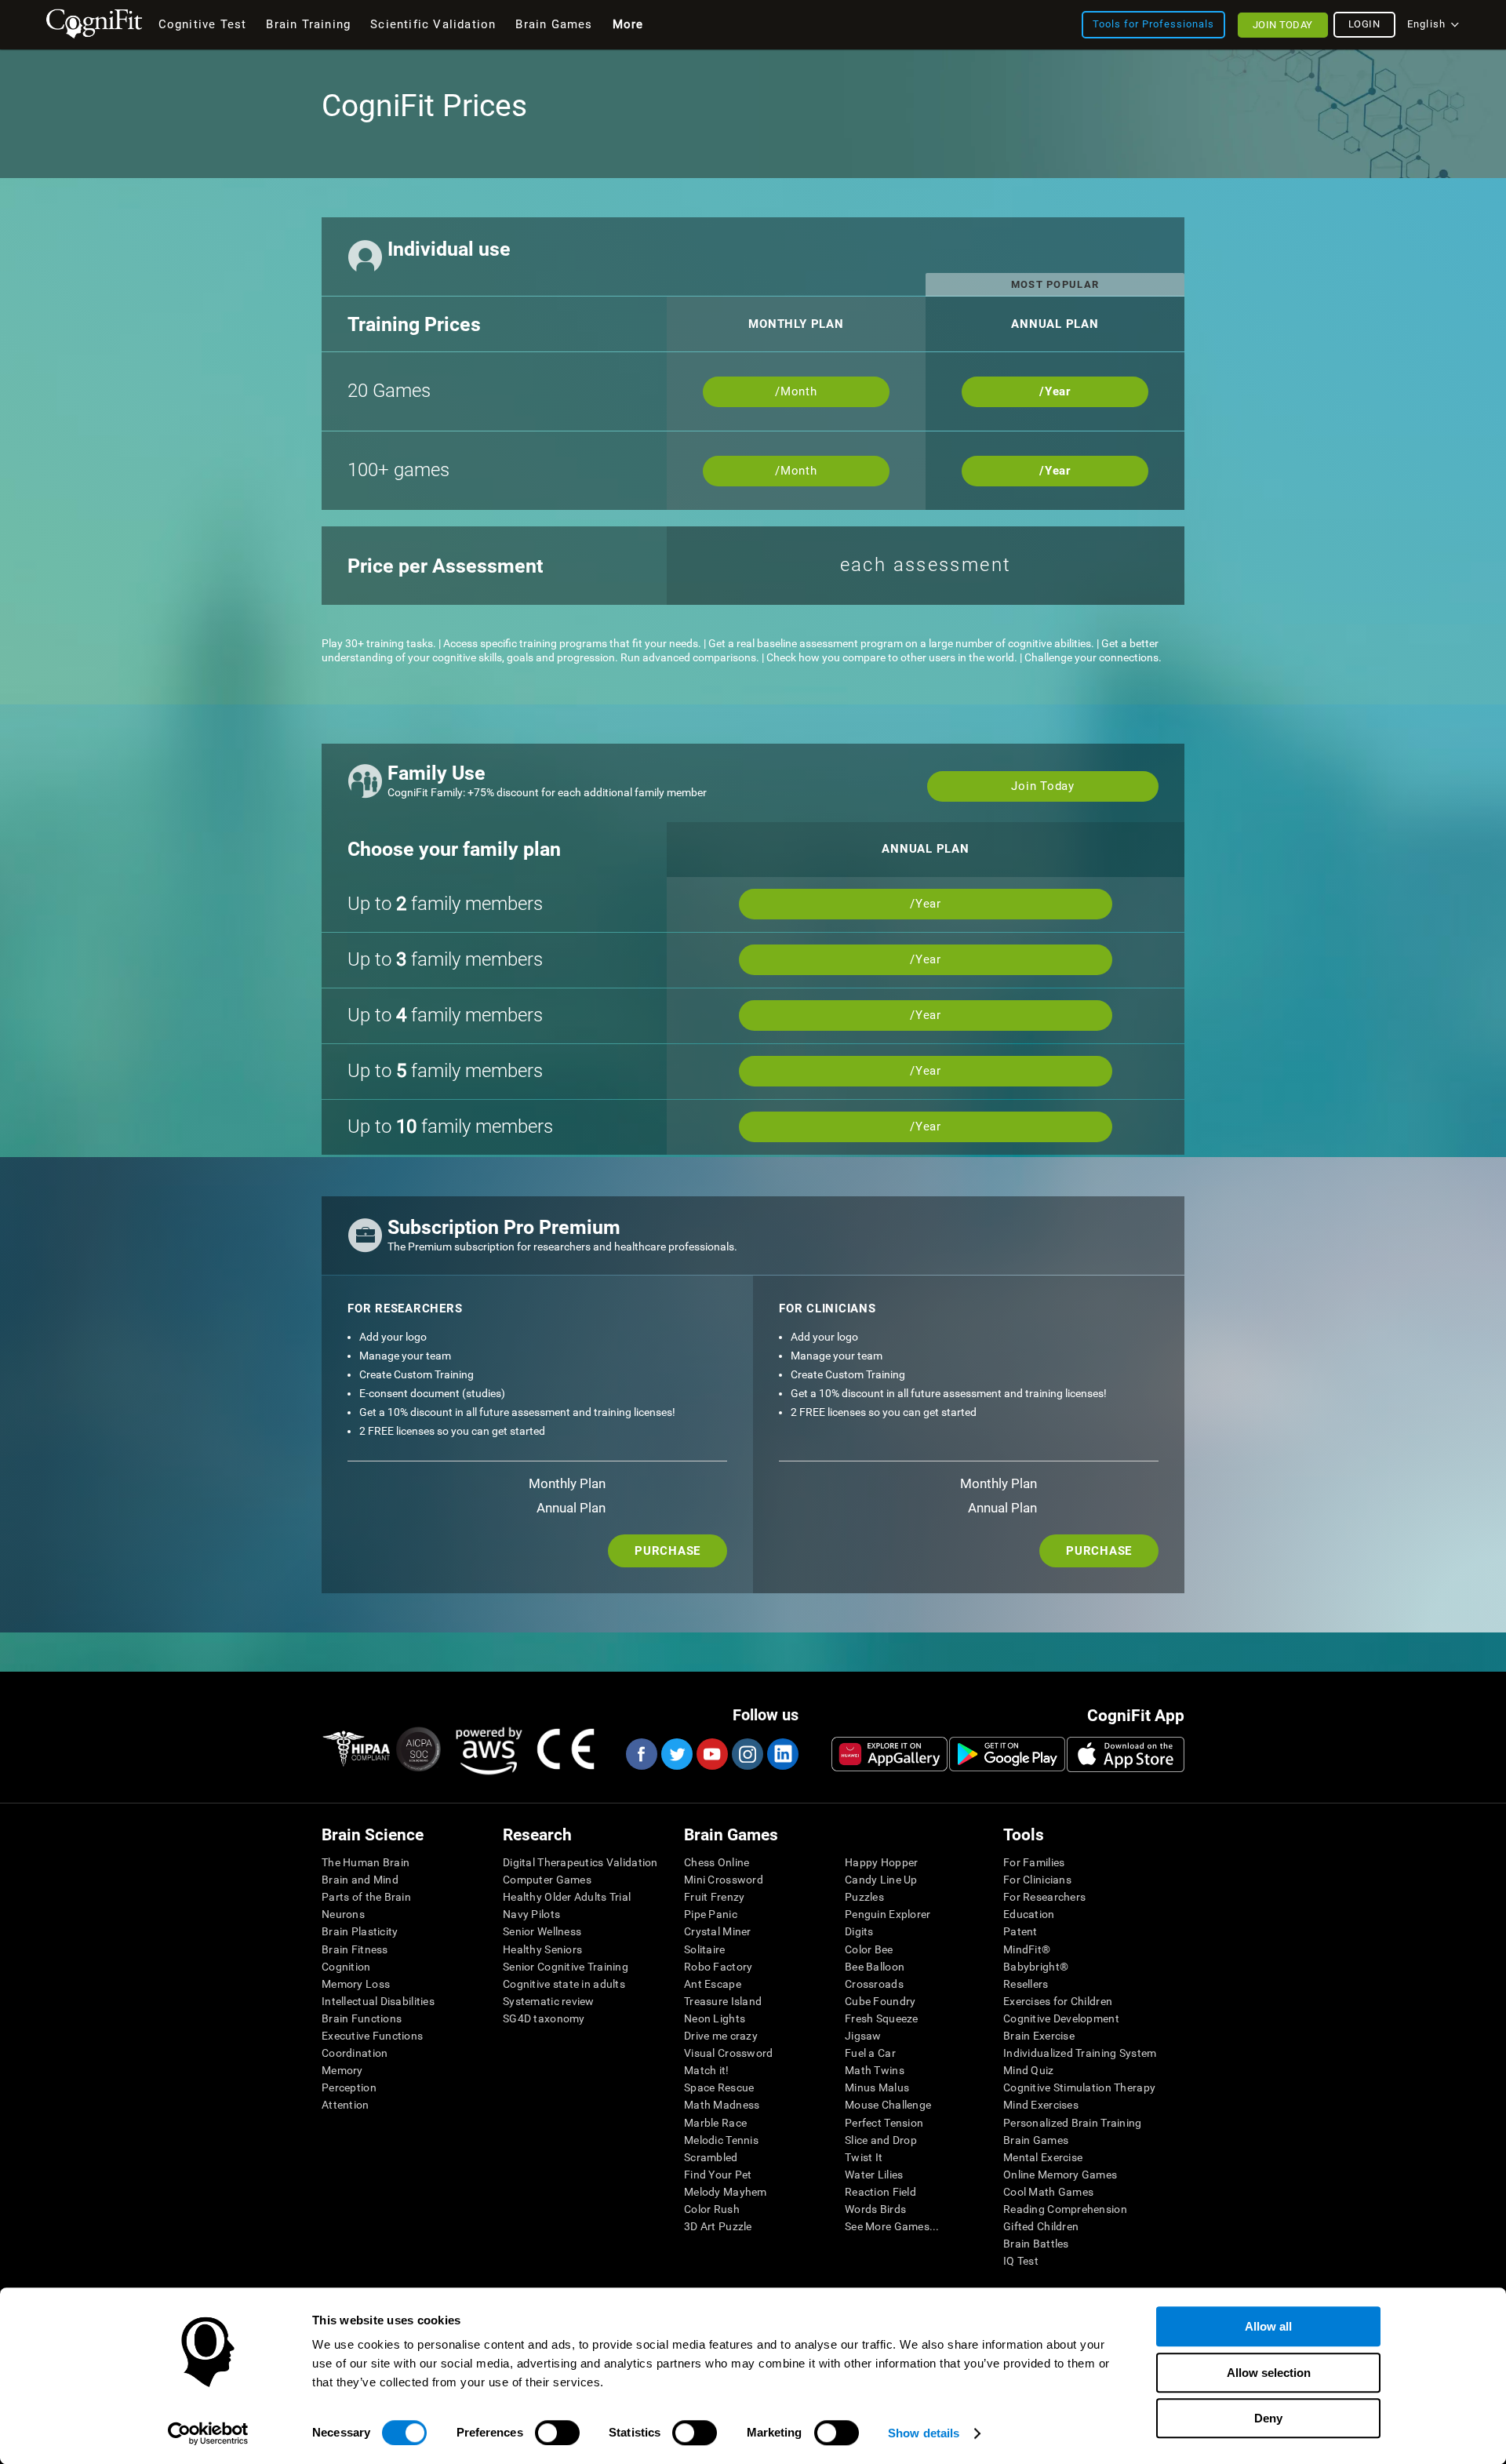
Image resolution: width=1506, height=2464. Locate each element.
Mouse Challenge (888, 2105)
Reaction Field (880, 2192)
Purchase (668, 1551)
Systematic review (549, 2001)
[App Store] (1126, 1754)
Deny (1268, 2418)
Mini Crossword (724, 1880)
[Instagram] (747, 1754)
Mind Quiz (1029, 2070)
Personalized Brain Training (1073, 2123)
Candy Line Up (881, 1880)
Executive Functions (372, 2036)
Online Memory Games (1060, 2175)
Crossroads (874, 1984)
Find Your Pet (718, 2175)
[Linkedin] (782, 1754)
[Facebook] (641, 1754)
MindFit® (1027, 1949)
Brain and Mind (360, 1880)
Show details (924, 2433)
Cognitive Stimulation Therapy (1079, 2087)
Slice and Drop (881, 2140)
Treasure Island (723, 2001)
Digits (859, 1931)
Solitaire (705, 1949)
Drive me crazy (721, 2036)
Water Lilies (874, 2175)
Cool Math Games (1048, 2192)
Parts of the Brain (366, 1897)
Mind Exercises (1041, 2105)
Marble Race (715, 2123)
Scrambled (711, 2157)
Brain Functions (362, 2018)
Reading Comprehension (1065, 2209)
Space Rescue (719, 2087)
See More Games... (892, 2226)
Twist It (864, 2157)
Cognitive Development (1061, 2018)
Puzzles (864, 1897)
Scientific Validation (433, 24)
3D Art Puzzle (718, 2226)
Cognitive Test (203, 24)
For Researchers (1044, 1897)
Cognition (346, 1967)
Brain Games (1036, 2140)
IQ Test (1021, 2261)
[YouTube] (711, 1754)
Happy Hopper (881, 1862)
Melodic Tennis (721, 2140)
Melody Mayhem (726, 2192)
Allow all (1268, 2326)
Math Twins (875, 2070)
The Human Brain (366, 1862)
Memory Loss (356, 1984)
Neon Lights (715, 2018)
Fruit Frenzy (714, 1897)
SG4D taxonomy (544, 2018)
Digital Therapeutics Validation (580, 1862)
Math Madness (722, 2105)
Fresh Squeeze (882, 2018)
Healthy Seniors (542, 1949)
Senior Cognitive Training (566, 1967)
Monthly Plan (567, 1483)
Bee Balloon (875, 1967)
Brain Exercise (1039, 2036)
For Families (1034, 1862)
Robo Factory (718, 1967)
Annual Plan (571, 1508)
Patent (1020, 1931)
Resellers (1026, 1984)
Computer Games (547, 1880)
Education (1029, 1914)
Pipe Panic (711, 1914)
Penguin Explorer (888, 1914)
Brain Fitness (355, 1949)
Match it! (707, 2070)
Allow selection (1269, 2373)
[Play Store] (1007, 1754)
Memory (342, 2070)
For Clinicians (1037, 1880)
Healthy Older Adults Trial (567, 1897)
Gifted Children (1041, 2226)
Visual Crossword (728, 2053)
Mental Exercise (1043, 2157)
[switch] (557, 2433)
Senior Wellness (542, 1931)
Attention (346, 2105)
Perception (349, 2087)
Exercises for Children (1058, 2001)
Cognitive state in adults (564, 1984)
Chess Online (717, 1862)
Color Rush (712, 2209)
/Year (1055, 391)
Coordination (355, 2053)
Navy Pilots (531, 1914)
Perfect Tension (884, 2123)
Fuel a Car (870, 2053)
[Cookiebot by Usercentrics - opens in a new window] (208, 2433)
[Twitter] (676, 1754)
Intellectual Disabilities (378, 2001)
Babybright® (1036, 1967)
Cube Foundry (880, 2001)
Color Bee (869, 1949)
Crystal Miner (718, 1931)
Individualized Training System (1080, 2053)
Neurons (343, 1914)
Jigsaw (863, 2036)
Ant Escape (713, 1984)
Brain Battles (1036, 2244)
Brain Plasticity (360, 1931)
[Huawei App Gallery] (889, 1754)
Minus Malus (877, 2087)
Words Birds (875, 2209)
